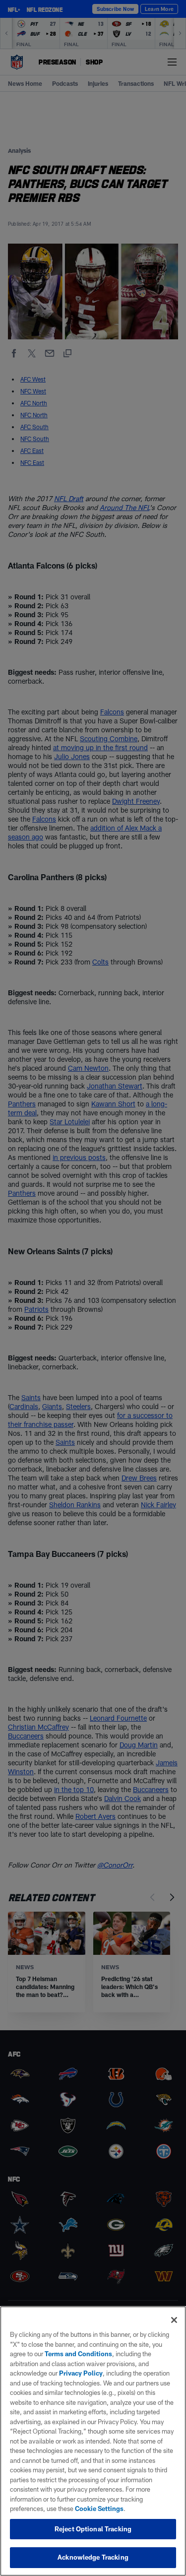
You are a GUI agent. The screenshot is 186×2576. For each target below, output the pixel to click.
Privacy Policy (81, 2373)
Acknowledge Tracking (93, 2557)
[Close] (174, 2320)
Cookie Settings (99, 2509)
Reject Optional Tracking (93, 2529)
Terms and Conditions (78, 2354)
